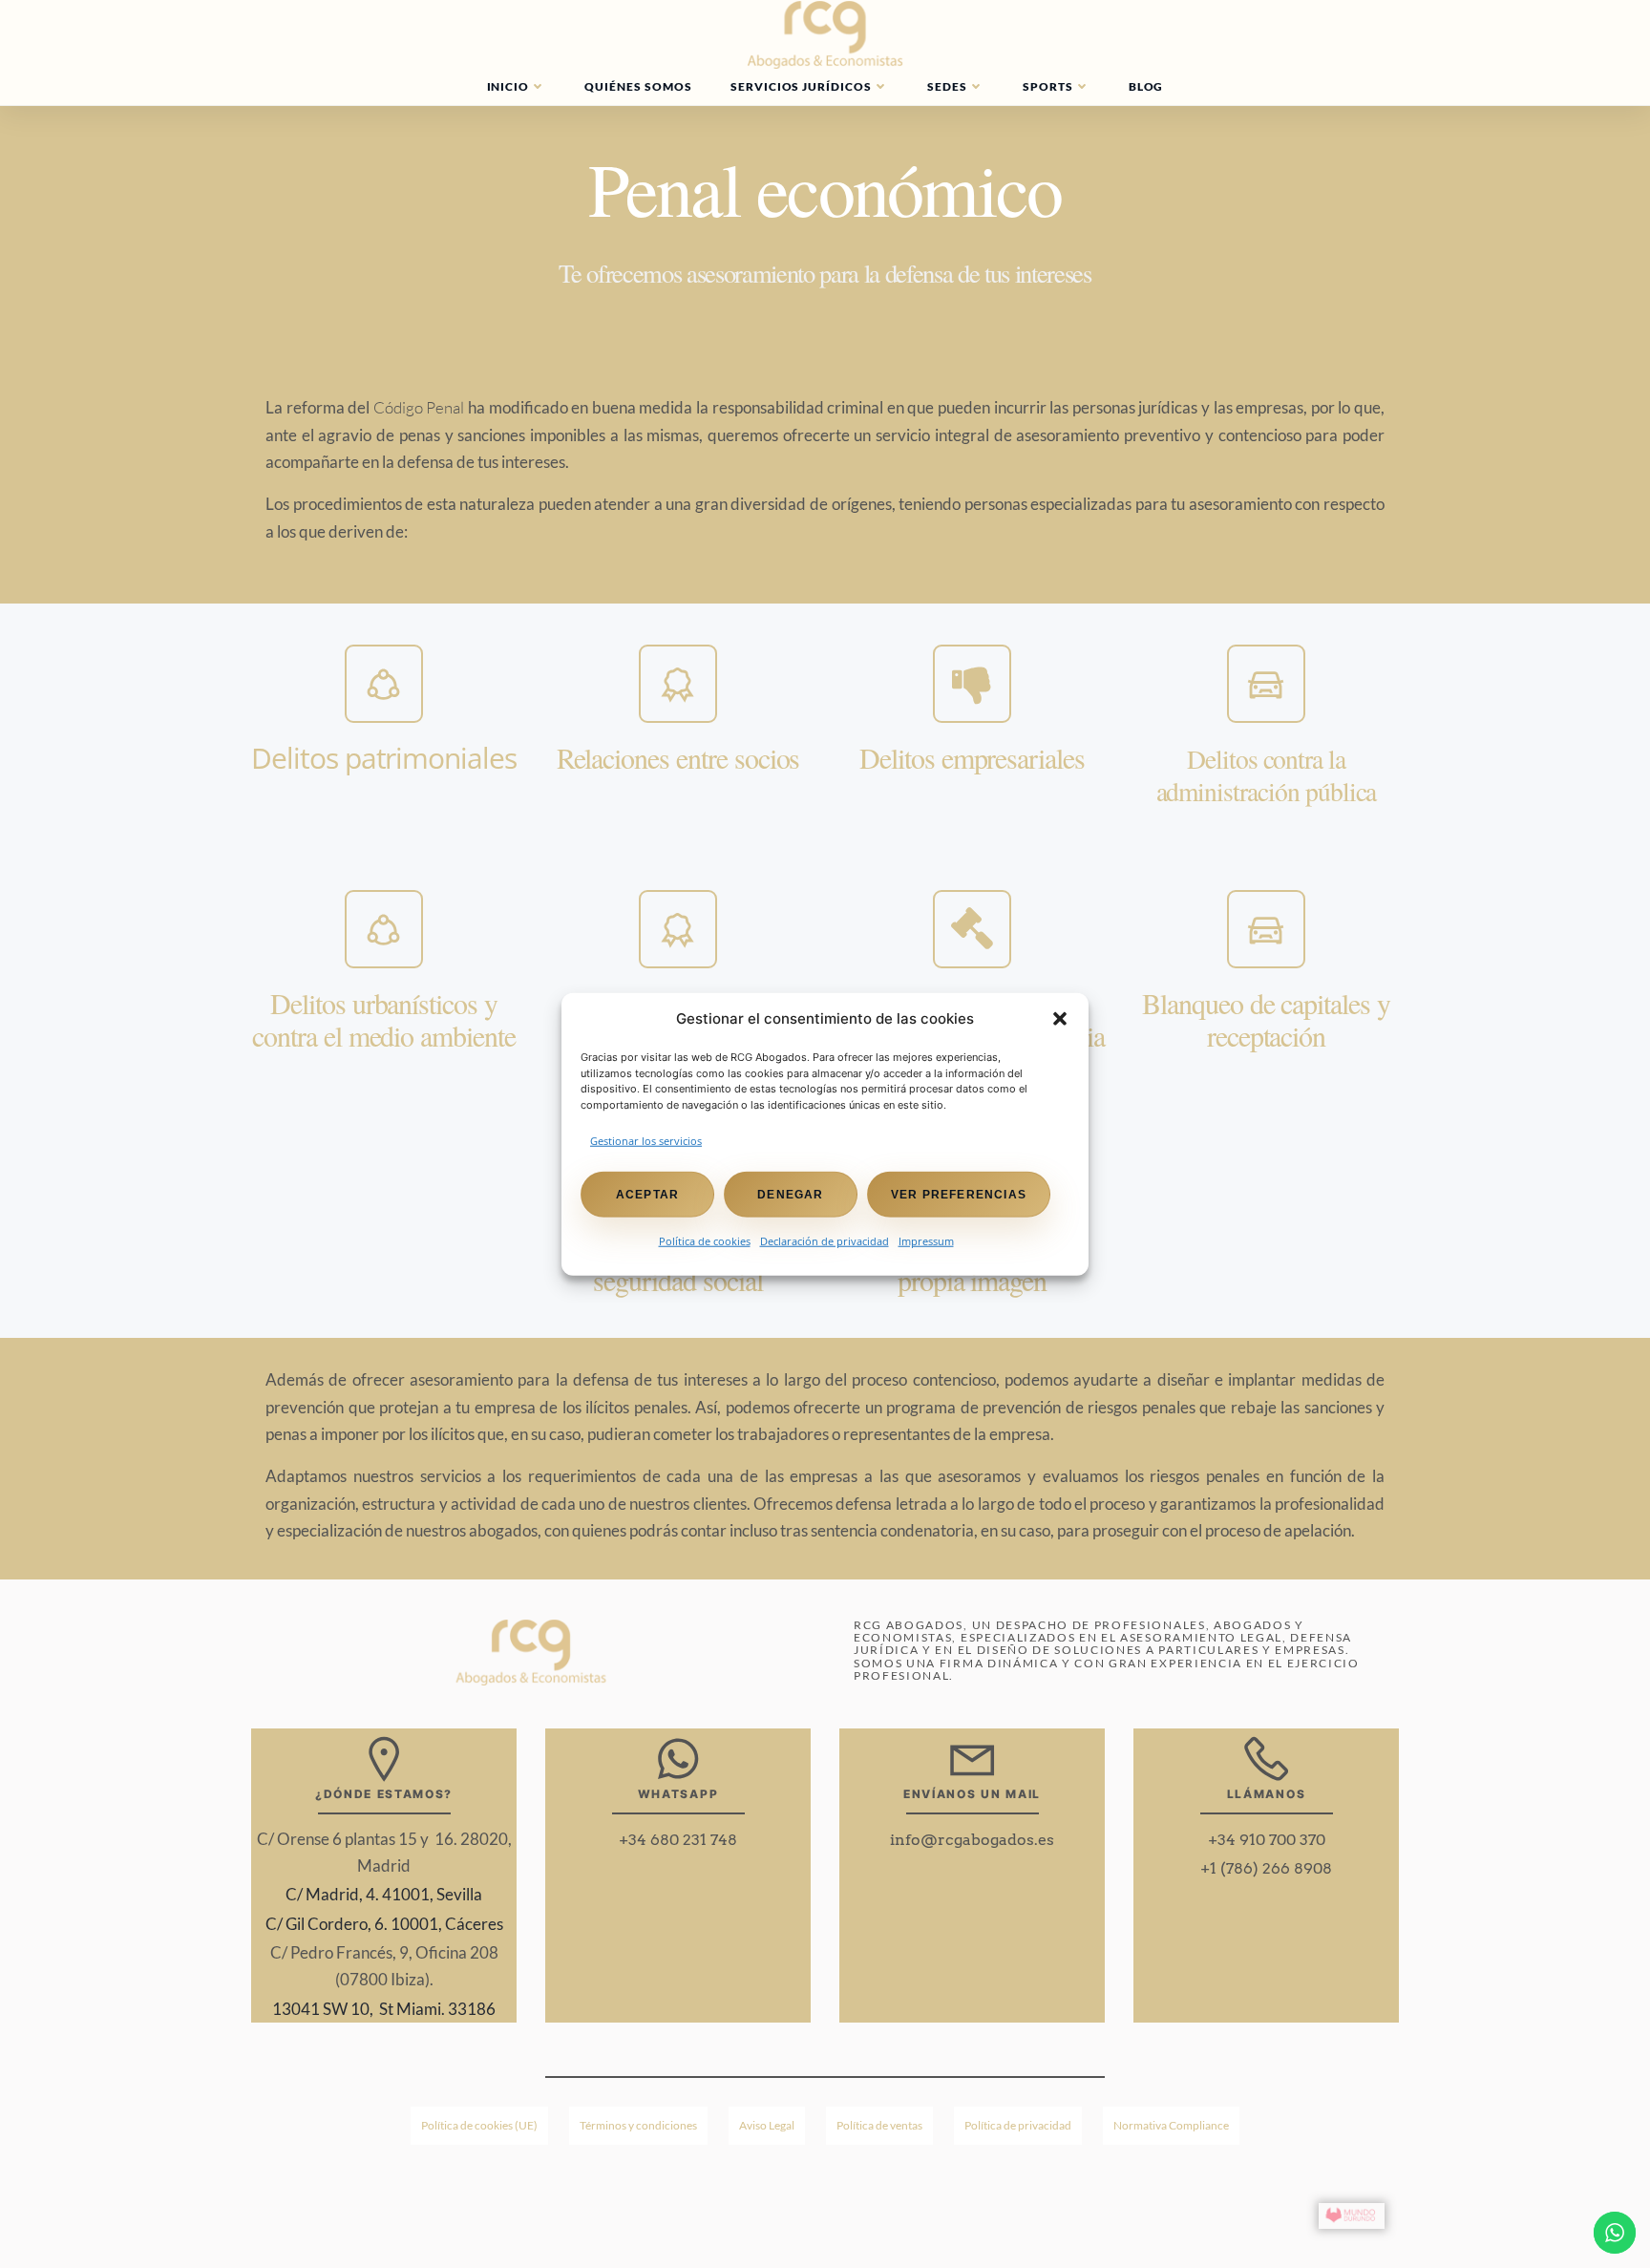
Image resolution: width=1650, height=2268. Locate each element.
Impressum (926, 1240)
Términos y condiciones (638, 2125)
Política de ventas (879, 2125)
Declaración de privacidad (825, 1240)
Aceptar (647, 1194)
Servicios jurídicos (801, 86)
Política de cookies (705, 1240)
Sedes (947, 86)
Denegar (790, 1194)
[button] (1060, 1019)
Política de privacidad (1018, 2125)
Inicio (508, 86)
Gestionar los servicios (646, 1141)
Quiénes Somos (638, 86)
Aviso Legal (767, 2125)
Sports (1048, 86)
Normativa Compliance (1171, 2125)
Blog (1146, 86)
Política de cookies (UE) (479, 2125)
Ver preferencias (959, 1194)
